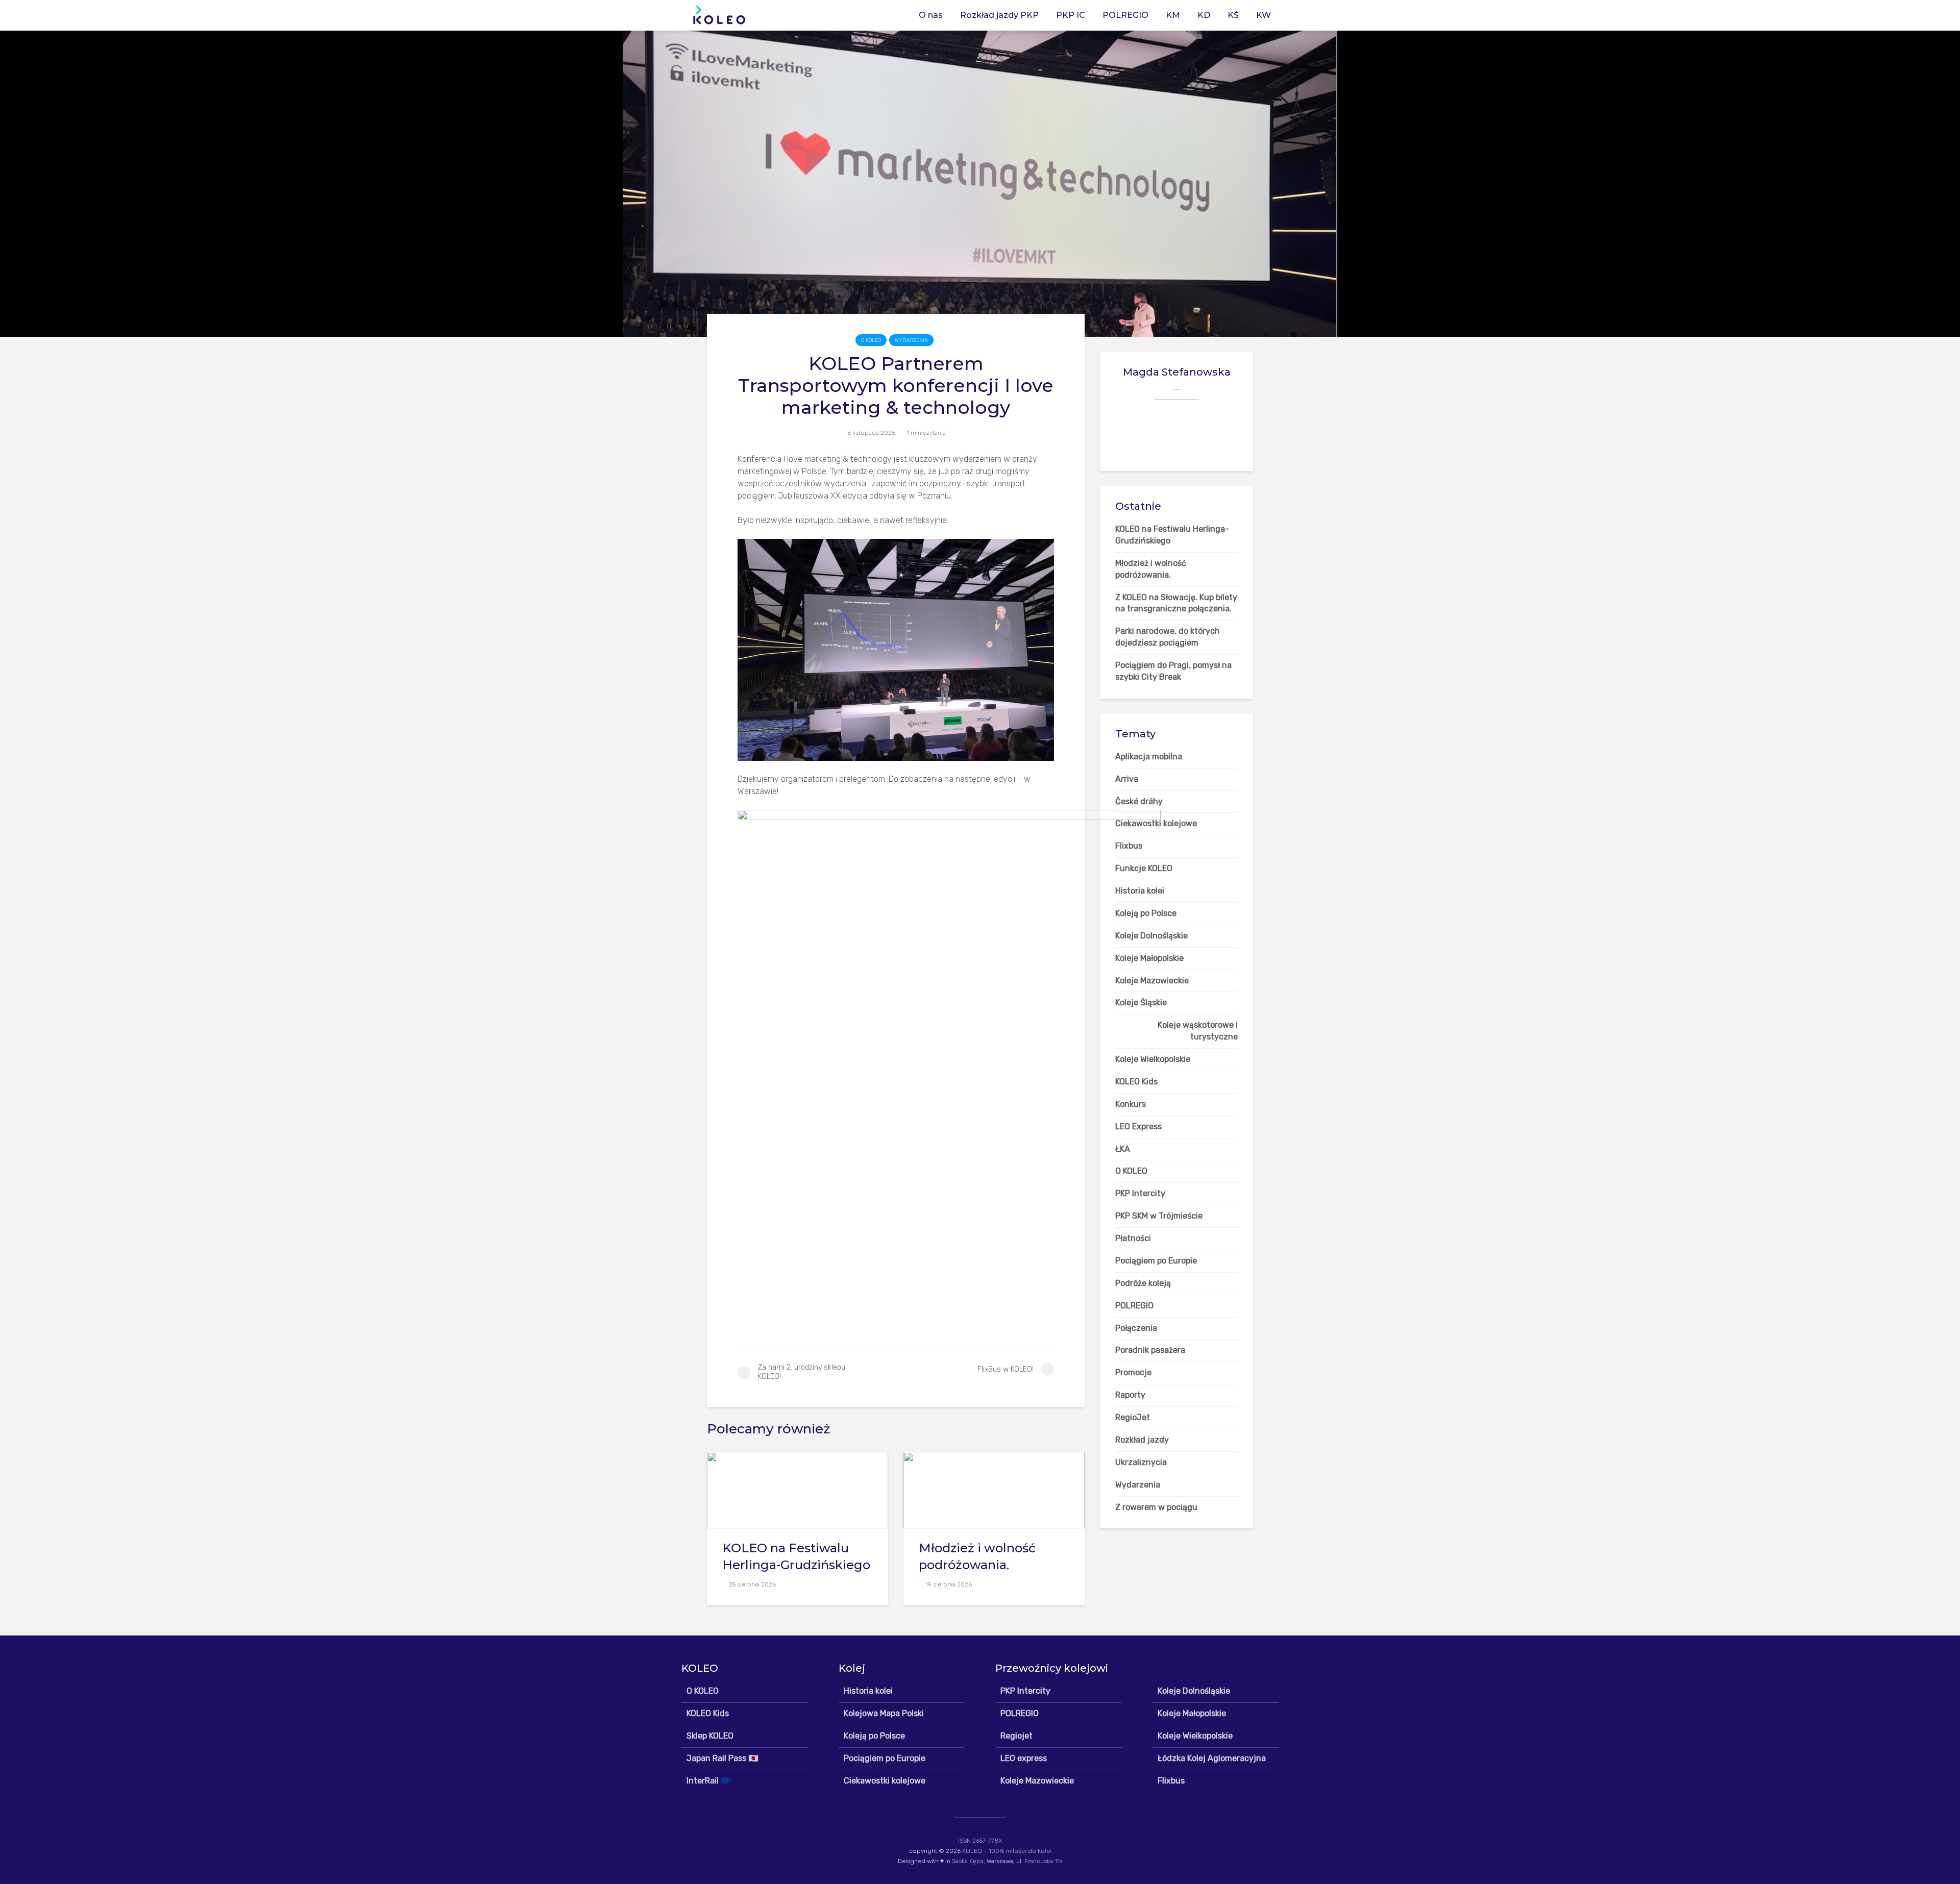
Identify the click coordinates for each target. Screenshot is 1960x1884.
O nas (931, 15)
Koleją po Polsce (874, 1736)
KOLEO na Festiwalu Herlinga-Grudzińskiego (796, 1556)
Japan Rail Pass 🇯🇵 (722, 1758)
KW (1264, 15)
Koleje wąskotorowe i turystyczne (1198, 1031)
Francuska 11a (1044, 1861)
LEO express (1024, 1758)
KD (1204, 15)
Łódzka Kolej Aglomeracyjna (1212, 1758)
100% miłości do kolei (1020, 1851)
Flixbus (1171, 1781)
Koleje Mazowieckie (1037, 1781)
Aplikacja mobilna (1149, 757)
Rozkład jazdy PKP (999, 15)
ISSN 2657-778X (980, 1841)
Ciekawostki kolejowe (885, 1781)
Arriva (1127, 779)
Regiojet (1016, 1736)
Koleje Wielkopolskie (1195, 1736)
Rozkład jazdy (1142, 1440)
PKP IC (1071, 15)
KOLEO (972, 1851)
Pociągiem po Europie (885, 1758)
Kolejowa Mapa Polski (884, 1713)
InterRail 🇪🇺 (709, 1781)
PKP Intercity (1025, 1691)
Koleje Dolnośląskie (1194, 1691)
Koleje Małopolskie (1192, 1713)
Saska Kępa (968, 1861)
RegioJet (1133, 1417)
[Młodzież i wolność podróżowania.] (994, 1489)
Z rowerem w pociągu (1156, 1507)
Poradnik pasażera (1150, 1350)
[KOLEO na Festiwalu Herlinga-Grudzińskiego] (798, 1489)
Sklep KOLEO (710, 1736)
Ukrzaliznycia (1141, 1462)
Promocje (1133, 1372)
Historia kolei (868, 1691)
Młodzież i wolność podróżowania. (977, 1556)
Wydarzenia (911, 340)
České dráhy (1139, 801)
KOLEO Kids (708, 1713)
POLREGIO (1125, 15)
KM (1173, 15)
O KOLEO (871, 340)
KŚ (1233, 15)
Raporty (1130, 1395)
